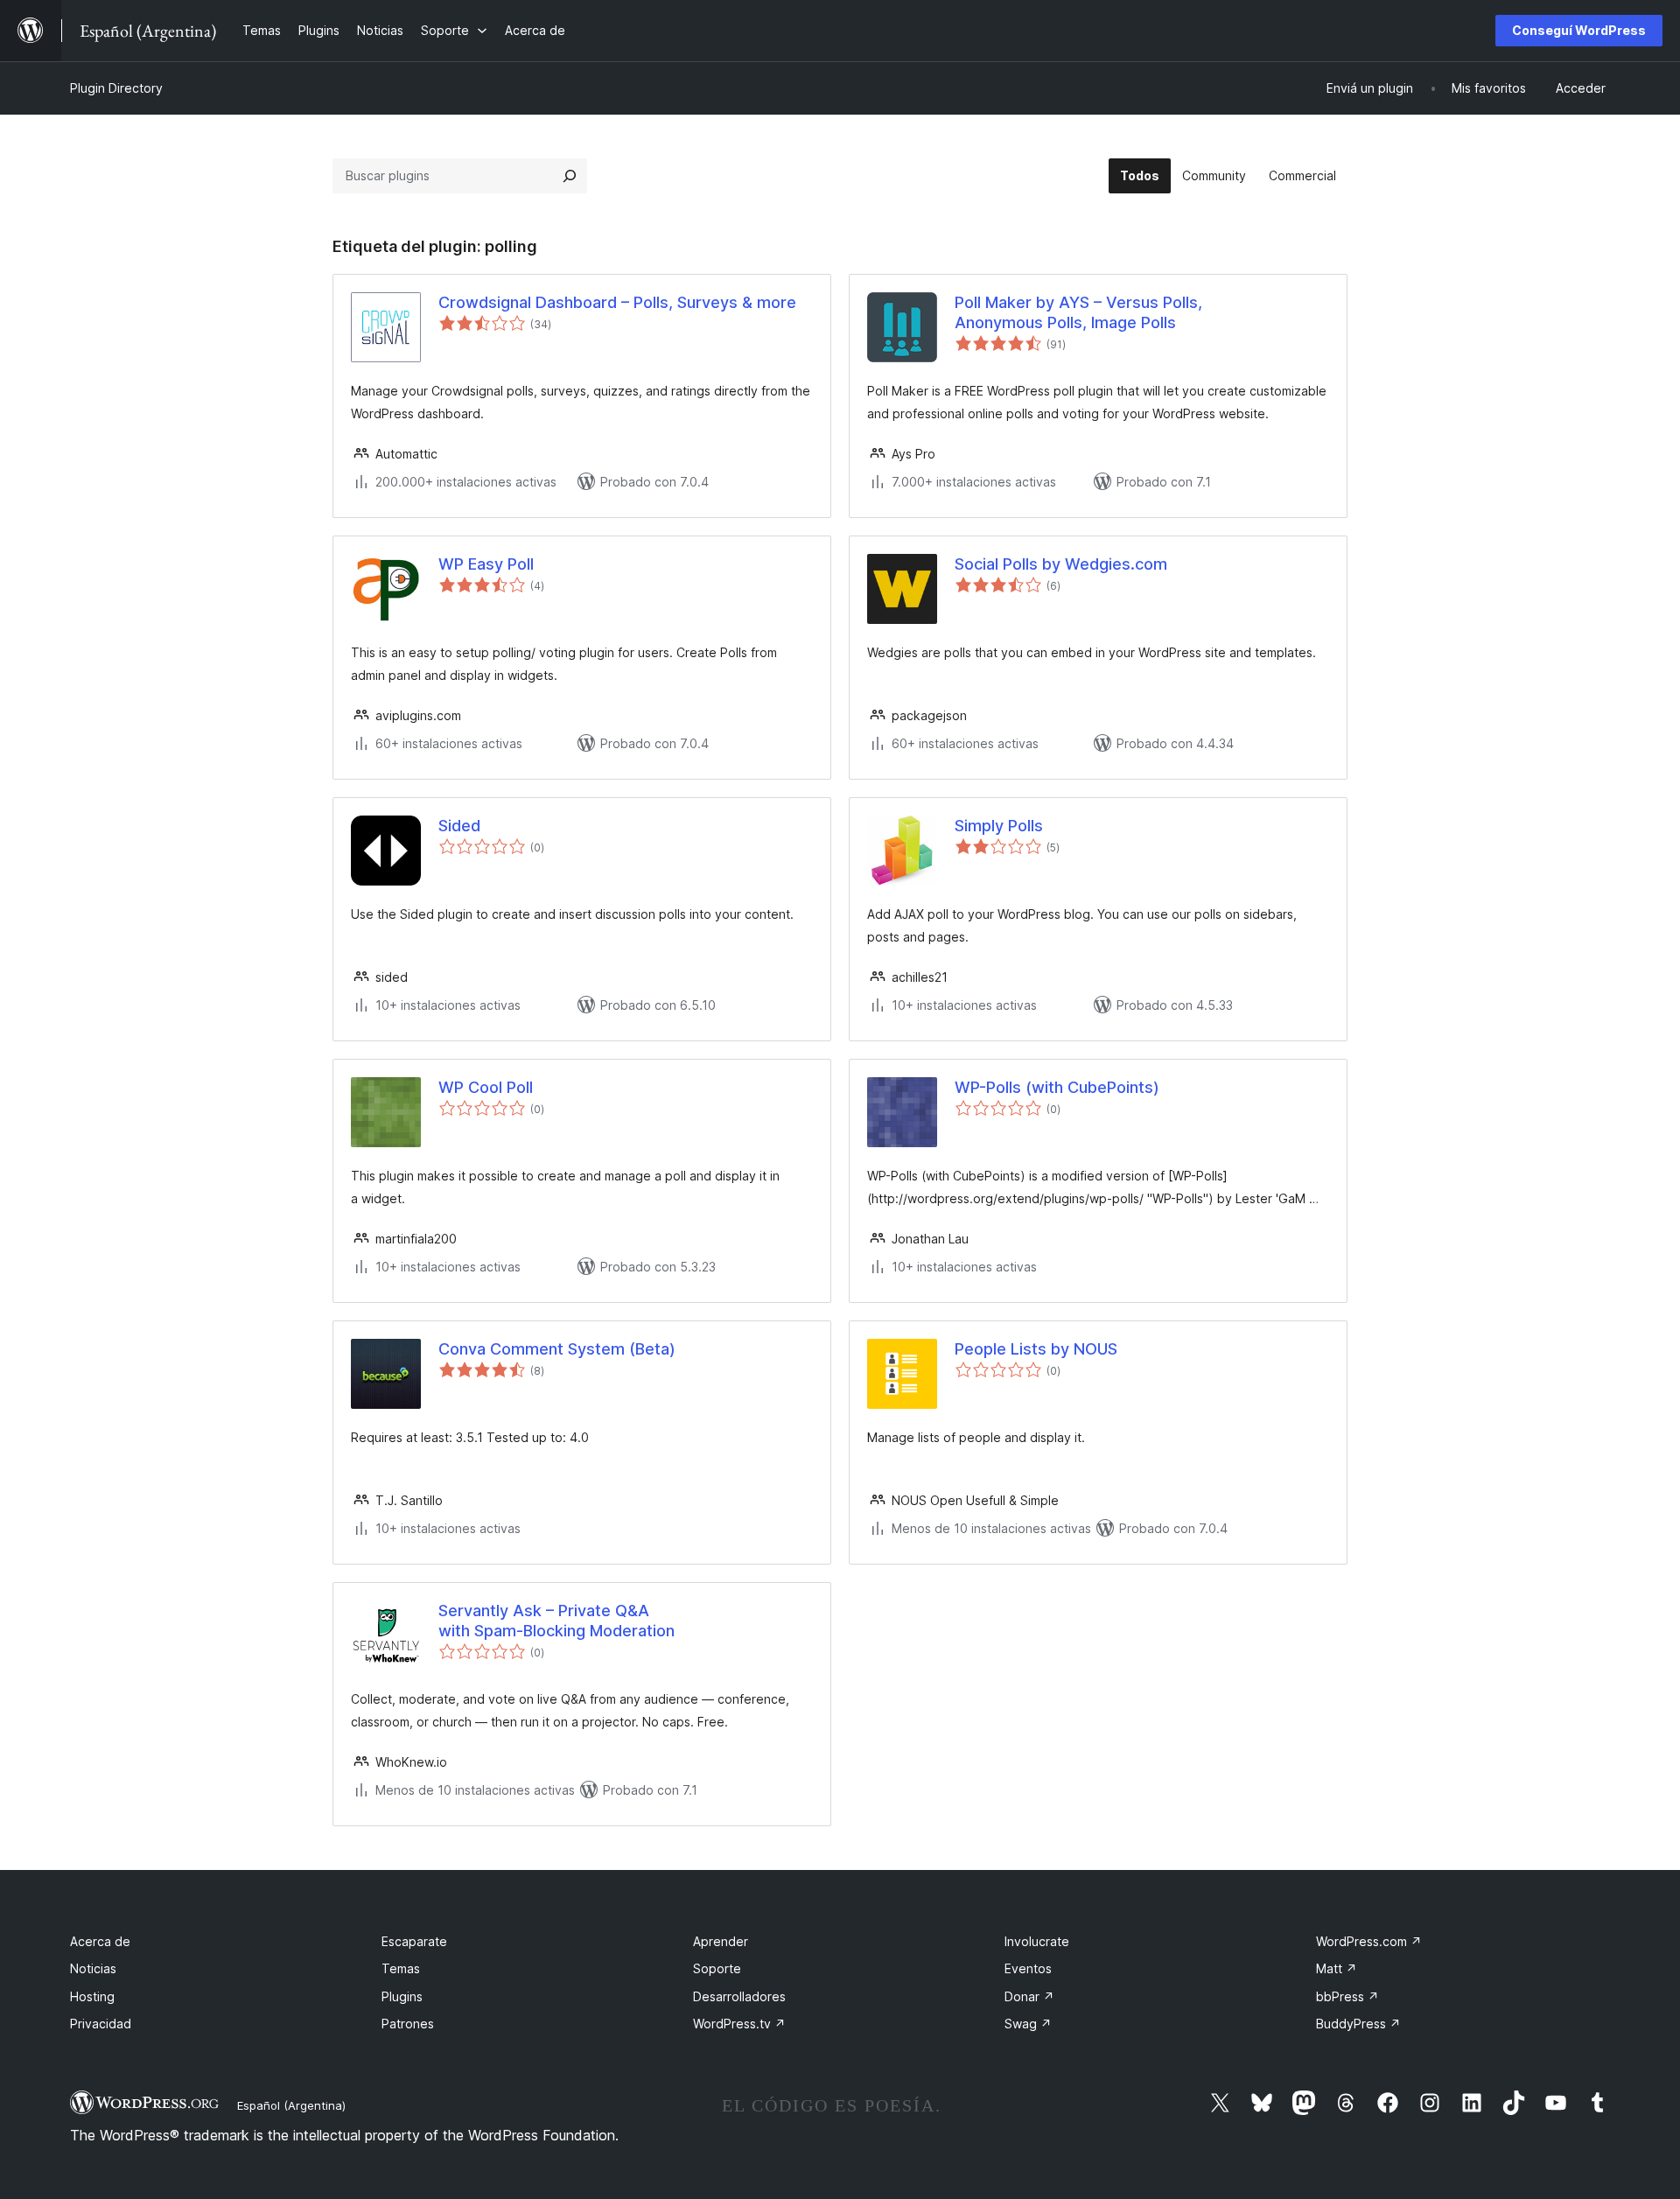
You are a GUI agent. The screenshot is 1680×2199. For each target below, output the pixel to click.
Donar (1029, 1996)
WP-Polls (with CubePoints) (1057, 1087)
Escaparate (414, 1941)
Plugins (402, 1996)
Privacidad (101, 2024)
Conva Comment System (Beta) (557, 1349)
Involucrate (1037, 1941)
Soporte (717, 1968)
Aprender (721, 1941)
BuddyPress (1358, 2024)
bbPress (1347, 1996)
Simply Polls (999, 826)
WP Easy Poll (486, 564)
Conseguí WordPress (1579, 30)
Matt (1337, 1968)
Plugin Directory (116, 88)
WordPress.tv (739, 2024)
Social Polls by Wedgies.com (1061, 564)
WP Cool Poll (486, 1087)
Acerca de (100, 1941)
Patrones (408, 2024)
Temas (401, 1968)
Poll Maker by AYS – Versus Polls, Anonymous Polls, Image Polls (1078, 312)
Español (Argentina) (291, 2105)
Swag (1028, 2024)
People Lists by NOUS (1036, 1349)
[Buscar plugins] (570, 176)
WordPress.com (1369, 1941)
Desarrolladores (739, 1996)
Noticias (93, 1968)
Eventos (1028, 1968)
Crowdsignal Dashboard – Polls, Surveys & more (617, 302)
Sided (459, 826)
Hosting (92, 1996)
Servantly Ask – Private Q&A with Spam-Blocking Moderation (556, 1621)
